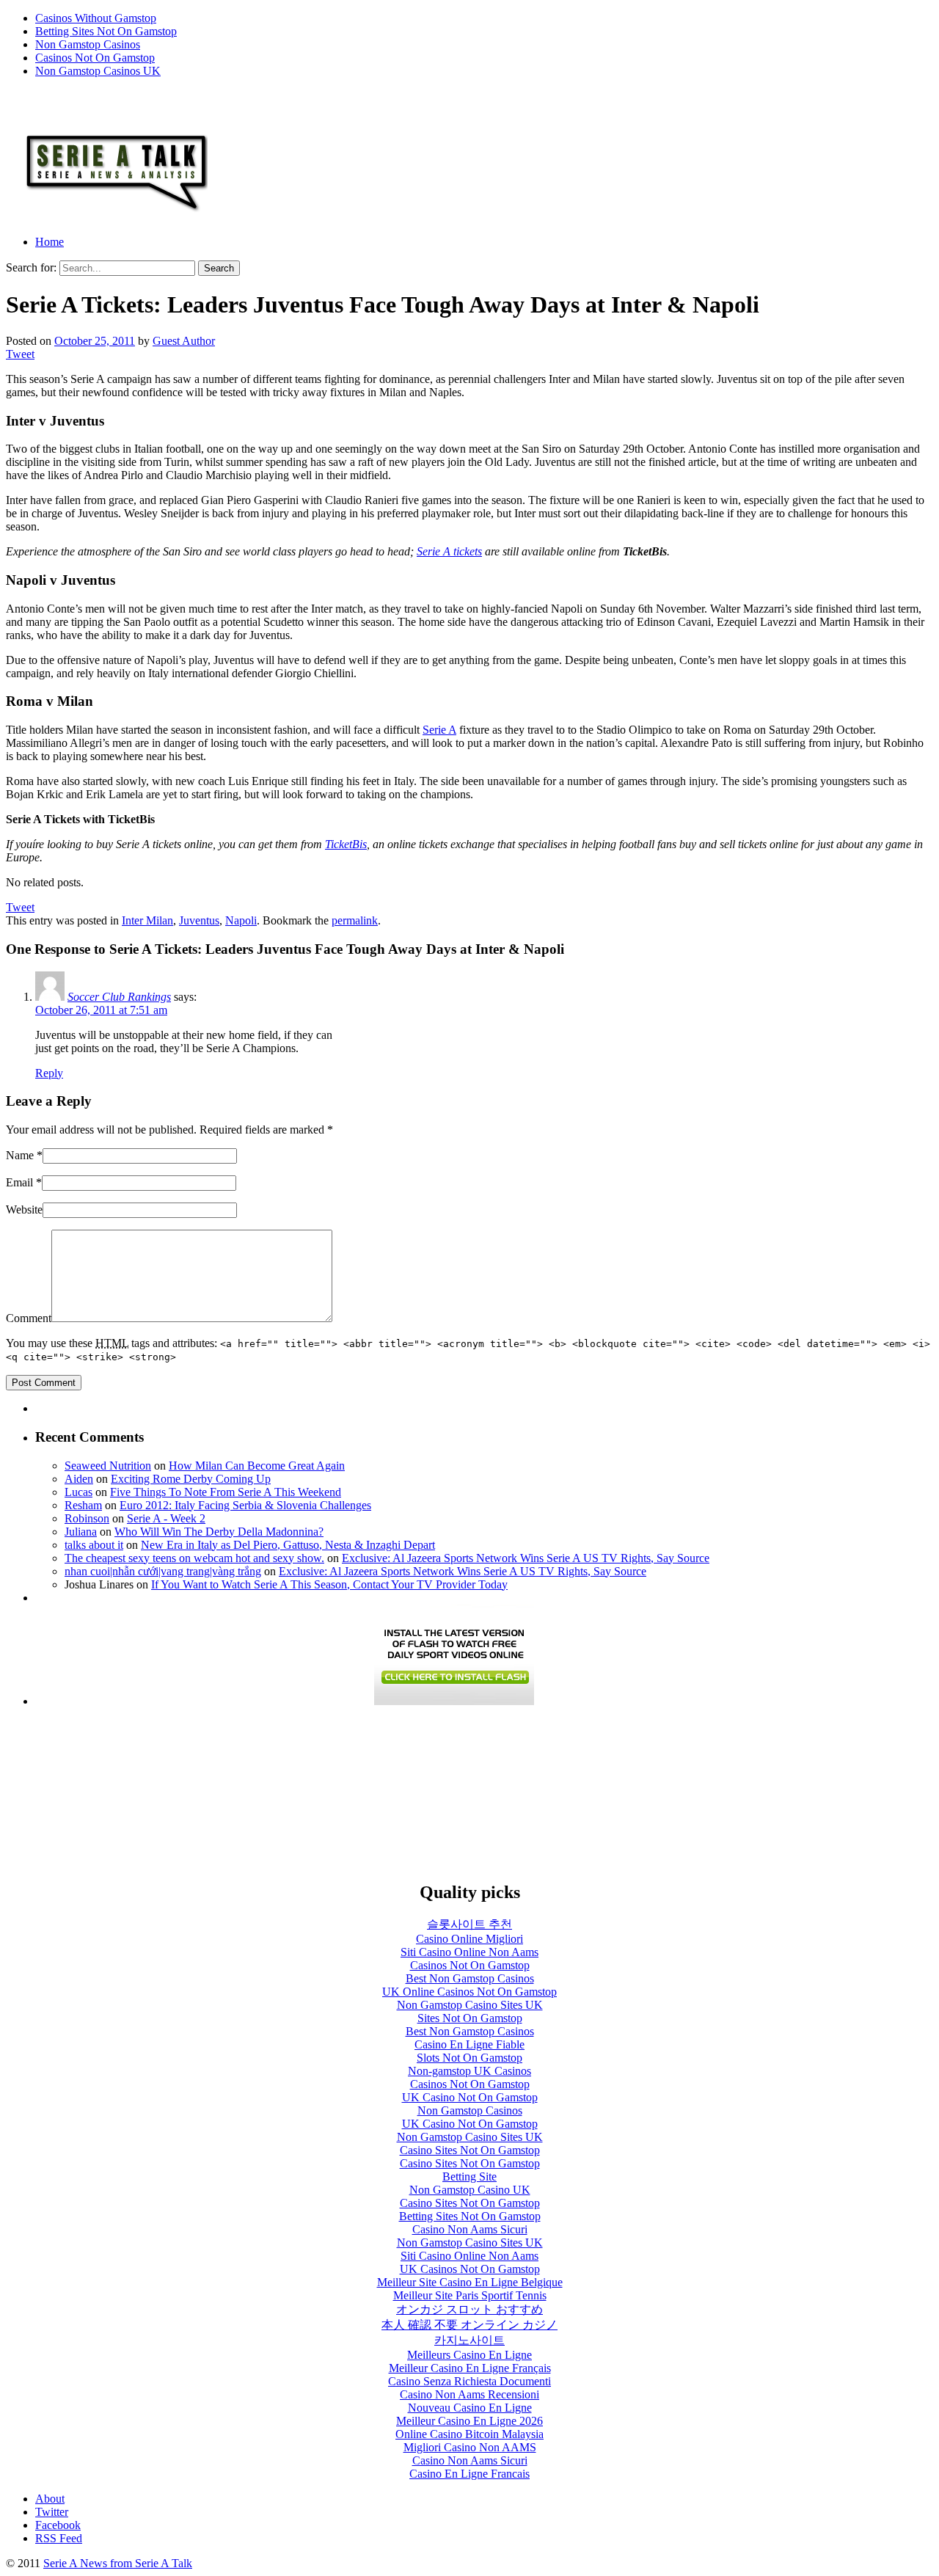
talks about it (94, 1545)
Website (24, 1209)
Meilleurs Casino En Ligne (469, 2355)
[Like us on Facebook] (15, 104)
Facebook (58, 2525)
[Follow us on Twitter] (36, 104)
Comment (29, 1318)
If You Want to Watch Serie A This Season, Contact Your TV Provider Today (329, 1584)
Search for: (31, 267)
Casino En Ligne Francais (469, 2474)
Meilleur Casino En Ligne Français (470, 2368)
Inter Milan (147, 920)
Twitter (52, 2512)
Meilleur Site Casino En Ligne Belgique (470, 2282)
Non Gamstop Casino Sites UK (470, 2005)
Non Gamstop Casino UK (470, 2190)
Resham (83, 1505)
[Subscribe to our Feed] (58, 104)
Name (20, 1155)
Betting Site (469, 2177)
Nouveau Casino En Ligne (470, 2408)
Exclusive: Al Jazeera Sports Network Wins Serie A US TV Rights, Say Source (526, 1558)
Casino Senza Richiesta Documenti (469, 2381)
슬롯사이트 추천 (469, 1924)
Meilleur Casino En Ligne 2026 (469, 2421)
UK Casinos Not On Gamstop (470, 2269)
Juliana (81, 1532)
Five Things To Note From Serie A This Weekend (226, 1492)
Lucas (78, 1492)
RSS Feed (59, 2538)
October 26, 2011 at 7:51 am (101, 1010)
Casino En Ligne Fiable (469, 2044)
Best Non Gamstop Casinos (470, 1978)
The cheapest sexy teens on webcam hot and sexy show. (194, 1558)
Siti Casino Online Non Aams (469, 1952)
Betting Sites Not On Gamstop (106, 31)
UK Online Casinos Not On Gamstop (469, 1992)
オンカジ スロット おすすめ (469, 2309)
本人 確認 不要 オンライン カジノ (469, 2325)
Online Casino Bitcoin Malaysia (469, 2434)
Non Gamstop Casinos (88, 44)
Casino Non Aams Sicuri (470, 2229)
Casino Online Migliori (469, 1939)
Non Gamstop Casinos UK (98, 71)
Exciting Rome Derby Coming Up (191, 1479)
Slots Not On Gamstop (469, 2058)
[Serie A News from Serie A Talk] (107, 217)
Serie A (439, 730)
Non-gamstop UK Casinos (469, 2071)
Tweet (20, 354)
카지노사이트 (469, 2340)
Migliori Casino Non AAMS (470, 2447)
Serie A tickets (449, 551)
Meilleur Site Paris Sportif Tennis (470, 2295)
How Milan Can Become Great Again (257, 1466)
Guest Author (184, 341)
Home (50, 242)
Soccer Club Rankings (119, 997)
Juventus (199, 920)
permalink (355, 920)
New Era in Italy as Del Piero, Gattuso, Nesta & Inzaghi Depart (288, 1545)
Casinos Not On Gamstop (95, 58)
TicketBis (346, 844)
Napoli (241, 920)
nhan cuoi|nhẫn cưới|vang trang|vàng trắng (163, 1571)
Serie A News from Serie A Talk (118, 2563)
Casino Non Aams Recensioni (469, 2394)
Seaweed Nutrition (108, 1466)
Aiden (79, 1479)
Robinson (87, 1518)
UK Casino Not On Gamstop (470, 2097)
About (50, 2499)
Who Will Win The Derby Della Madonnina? (219, 1532)
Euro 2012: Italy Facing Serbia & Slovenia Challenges (245, 1505)
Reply (49, 1073)
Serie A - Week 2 (166, 1518)
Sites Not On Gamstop (470, 2018)
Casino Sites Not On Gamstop (470, 2150)
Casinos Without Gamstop (96, 18)
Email (19, 1182)
